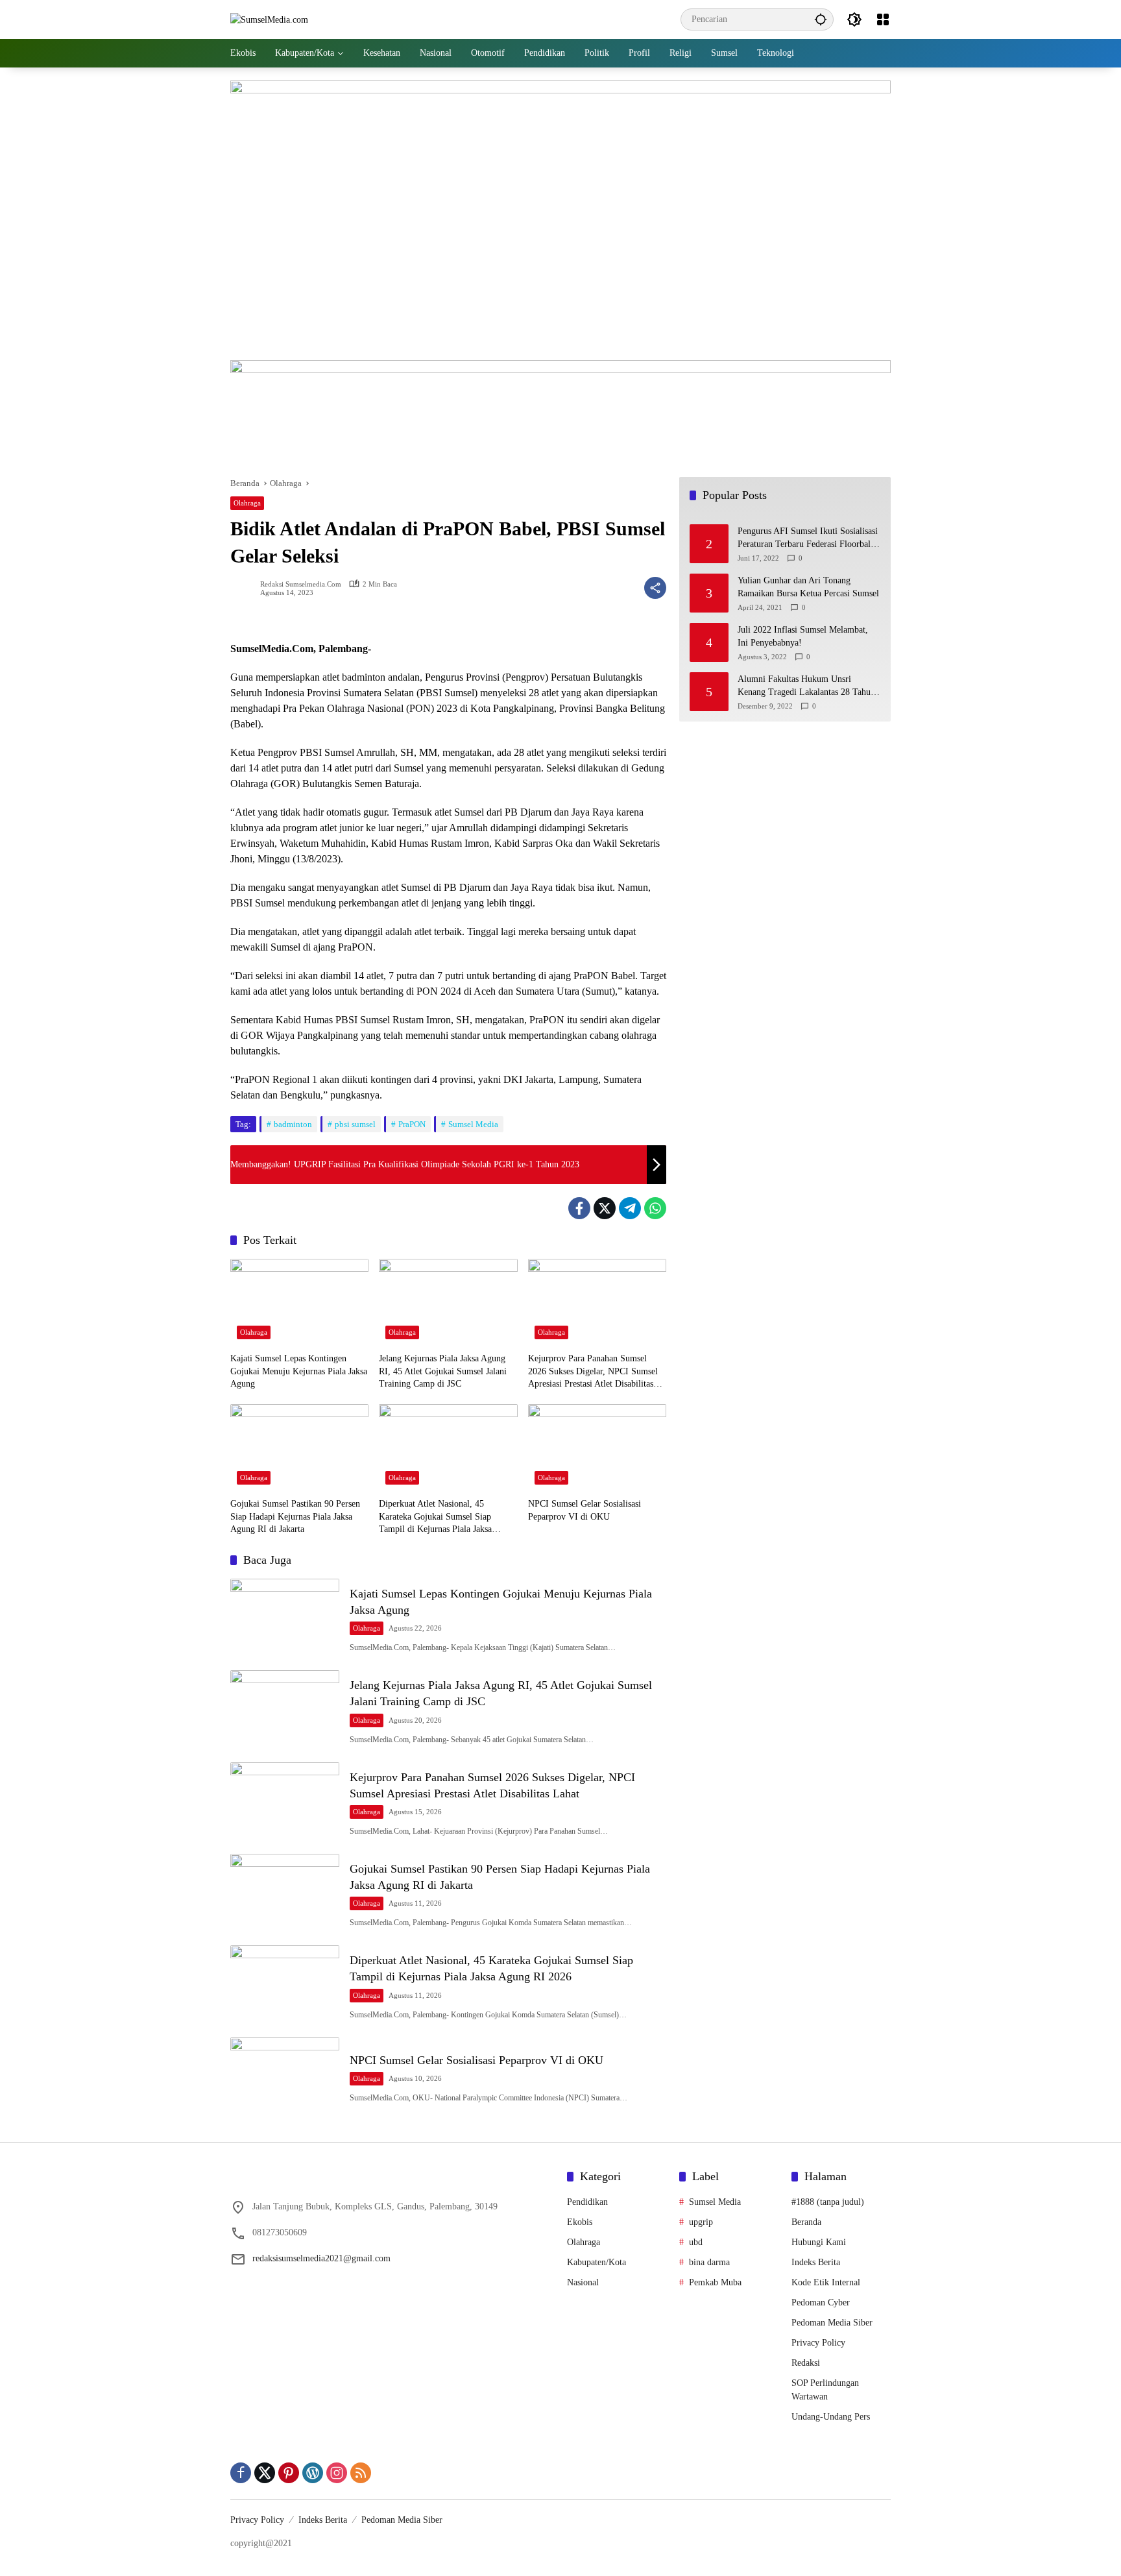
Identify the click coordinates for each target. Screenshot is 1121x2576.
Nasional (583, 2282)
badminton (293, 1124)
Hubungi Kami (819, 2242)
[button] (821, 19)
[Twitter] (605, 1208)
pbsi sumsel (355, 1124)
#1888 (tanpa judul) (828, 2202)
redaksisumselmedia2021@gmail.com (321, 2258)
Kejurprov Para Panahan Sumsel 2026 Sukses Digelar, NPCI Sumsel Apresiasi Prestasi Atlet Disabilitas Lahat (593, 1372)
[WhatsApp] (655, 1208)
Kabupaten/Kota (597, 2262)
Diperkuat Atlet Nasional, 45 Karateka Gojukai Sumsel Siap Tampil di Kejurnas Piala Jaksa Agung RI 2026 (435, 1517)
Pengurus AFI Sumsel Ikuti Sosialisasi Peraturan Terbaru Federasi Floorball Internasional (808, 539)
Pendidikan (587, 2202)
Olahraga (247, 503)
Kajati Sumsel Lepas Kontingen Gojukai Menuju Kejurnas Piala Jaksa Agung (299, 1371)
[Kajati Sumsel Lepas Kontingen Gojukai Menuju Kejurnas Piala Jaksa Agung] (299, 1302)
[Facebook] (579, 1208)
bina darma (709, 2262)
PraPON (412, 1124)
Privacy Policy (818, 2343)
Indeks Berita (816, 2262)
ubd (696, 2242)
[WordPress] (313, 2473)
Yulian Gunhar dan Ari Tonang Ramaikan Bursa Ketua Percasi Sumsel (808, 588)
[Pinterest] (289, 2473)
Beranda (806, 2222)
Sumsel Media (473, 1124)
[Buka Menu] (883, 19)
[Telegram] (630, 1208)
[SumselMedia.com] (269, 19)
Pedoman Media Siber (832, 2323)
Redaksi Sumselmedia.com (301, 584)
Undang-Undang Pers (831, 2417)
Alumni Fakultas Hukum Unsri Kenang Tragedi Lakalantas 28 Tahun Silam (806, 687)
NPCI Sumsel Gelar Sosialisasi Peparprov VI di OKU (585, 1510)
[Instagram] (337, 2473)
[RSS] (361, 2473)
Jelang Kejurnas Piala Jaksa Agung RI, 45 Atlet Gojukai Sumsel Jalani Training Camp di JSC (443, 1371)
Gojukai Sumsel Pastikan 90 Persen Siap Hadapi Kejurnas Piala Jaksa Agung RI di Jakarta (295, 1516)
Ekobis (580, 2222)
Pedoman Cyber (821, 2303)
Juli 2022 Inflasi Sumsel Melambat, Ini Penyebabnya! (803, 637)
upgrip (701, 2222)
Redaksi (806, 2363)
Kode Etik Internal (826, 2282)
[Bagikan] (655, 588)
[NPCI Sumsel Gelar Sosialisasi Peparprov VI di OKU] (597, 1448)
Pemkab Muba (715, 2282)
